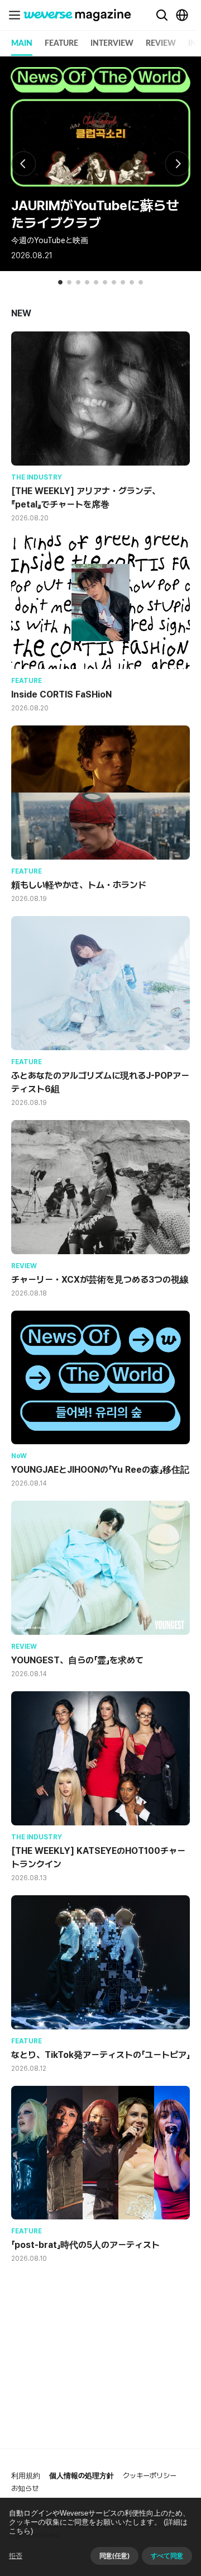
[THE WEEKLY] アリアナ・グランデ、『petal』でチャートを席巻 (86, 498)
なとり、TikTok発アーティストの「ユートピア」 (100, 2055)
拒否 (16, 2556)
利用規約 (26, 2476)
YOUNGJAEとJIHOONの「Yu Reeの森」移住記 (100, 1470)
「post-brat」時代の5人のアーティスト (85, 2245)
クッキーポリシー (150, 2476)
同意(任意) (114, 2556)
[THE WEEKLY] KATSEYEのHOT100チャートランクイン (98, 1858)
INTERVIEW (112, 44)
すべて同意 (167, 2556)
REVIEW (161, 44)
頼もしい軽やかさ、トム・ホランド (79, 885)
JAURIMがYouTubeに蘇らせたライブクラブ (95, 214)
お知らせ (25, 2489)
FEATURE (61, 44)
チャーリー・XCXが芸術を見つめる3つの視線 (100, 1280)
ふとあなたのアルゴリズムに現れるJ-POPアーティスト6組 (100, 1082)
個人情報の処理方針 (82, 2476)
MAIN (22, 44)
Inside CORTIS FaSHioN (61, 694)
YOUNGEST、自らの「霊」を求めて (77, 1660)
